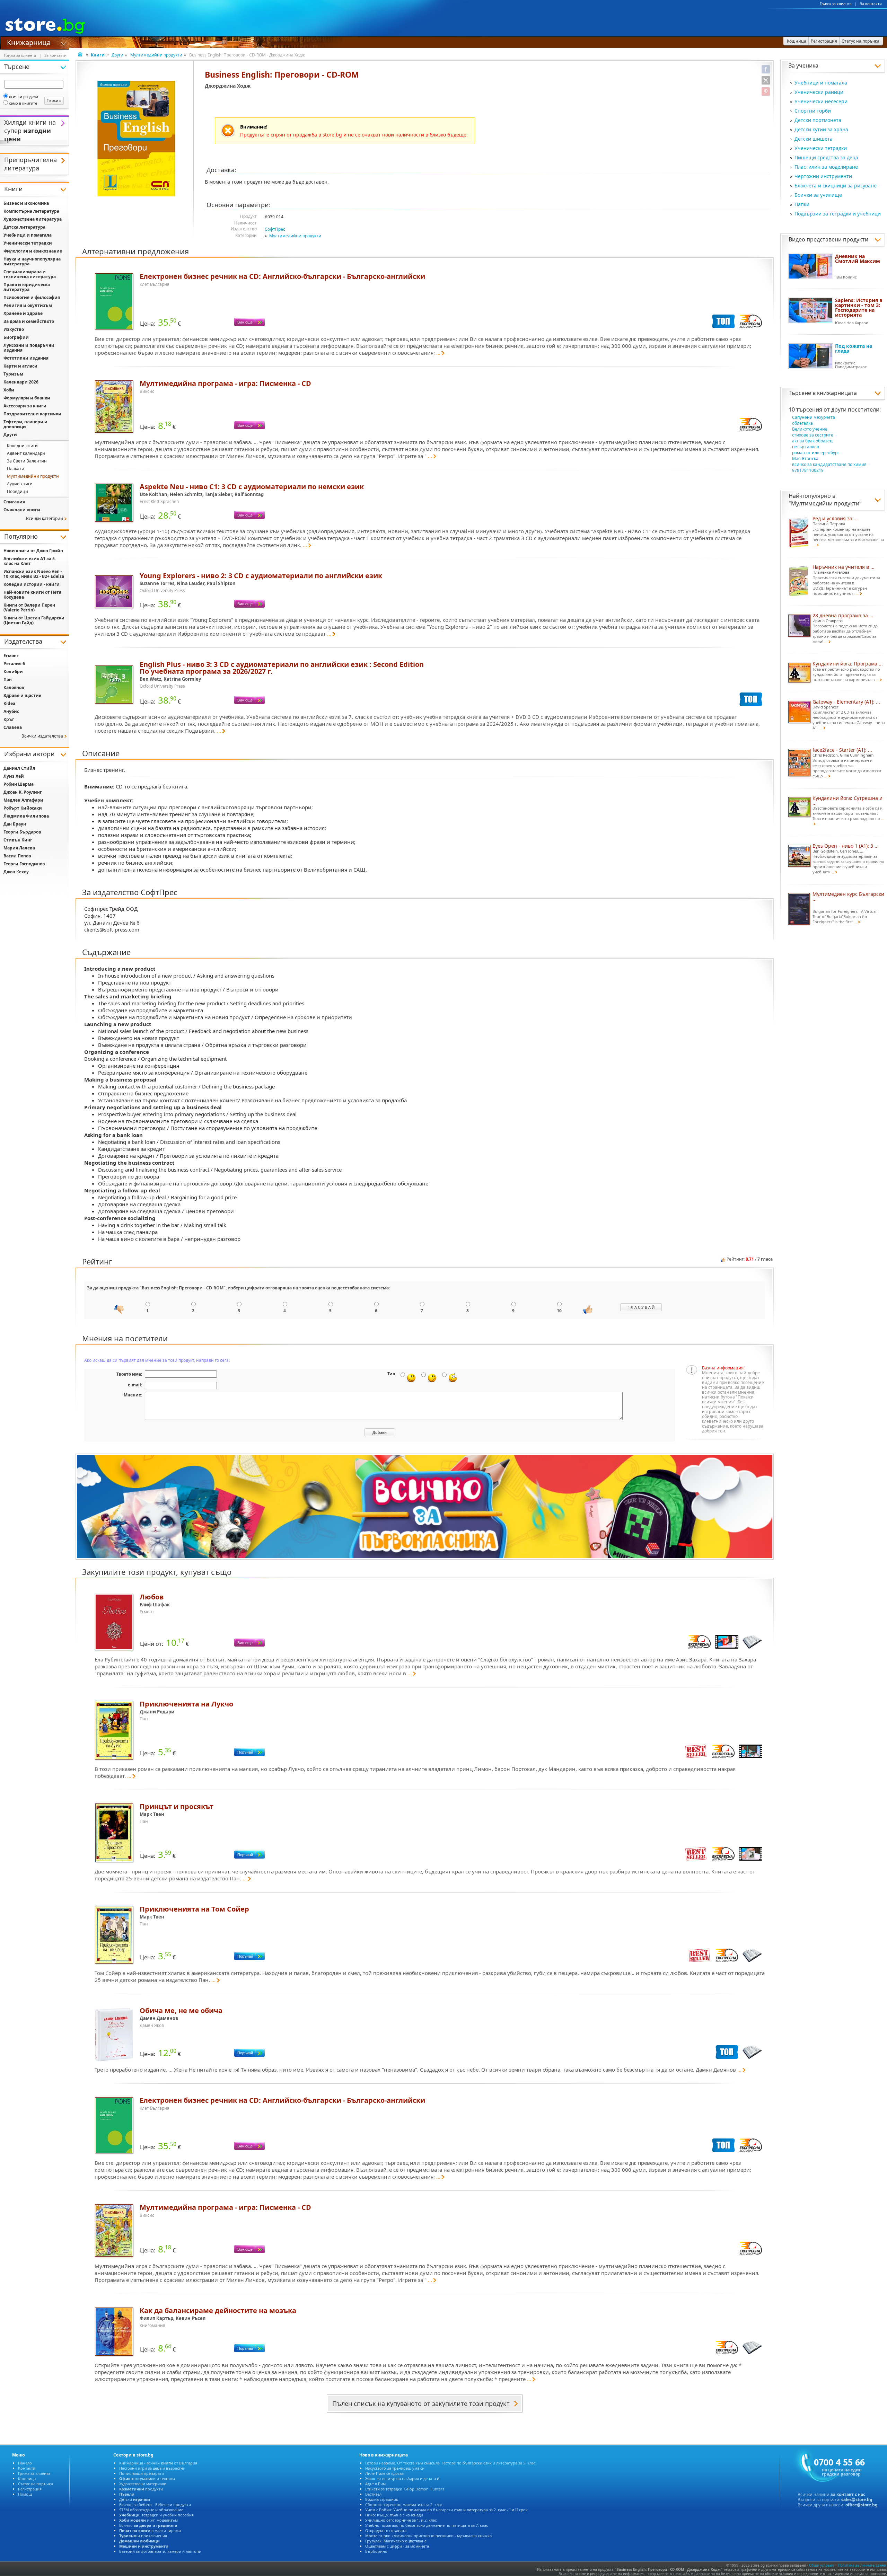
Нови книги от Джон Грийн (33, 551)
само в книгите (23, 103)
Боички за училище (818, 195)
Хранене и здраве (23, 313)
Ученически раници (819, 92)
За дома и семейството (29, 321)
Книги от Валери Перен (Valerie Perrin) (29, 607)
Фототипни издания (26, 358)
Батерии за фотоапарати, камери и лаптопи (160, 2551)
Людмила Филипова (26, 816)
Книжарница (29, 42)
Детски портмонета (818, 120)
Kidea (9, 703)
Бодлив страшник (382, 2499)
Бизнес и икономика (26, 203)
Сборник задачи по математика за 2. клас (404, 2504)
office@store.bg (862, 2505)
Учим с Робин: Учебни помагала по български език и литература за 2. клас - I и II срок (446, 2510)
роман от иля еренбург (816, 453)
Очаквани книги (22, 510)
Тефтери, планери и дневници (25, 424)
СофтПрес (275, 229)
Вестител (373, 2494)
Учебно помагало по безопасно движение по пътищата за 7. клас (427, 2525)
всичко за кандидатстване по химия (829, 464)
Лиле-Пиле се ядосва (384, 2473)
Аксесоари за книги (25, 406)
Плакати (16, 469)
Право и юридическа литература (27, 287)
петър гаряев (806, 447)
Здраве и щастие (22, 695)
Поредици (17, 491)
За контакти (871, 4)
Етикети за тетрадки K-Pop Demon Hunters (405, 2489)
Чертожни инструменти (823, 176)
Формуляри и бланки (27, 398)
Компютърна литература (31, 211)
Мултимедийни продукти (156, 55)
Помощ (25, 2494)
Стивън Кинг (18, 840)
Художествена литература (33, 219)
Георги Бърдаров (22, 832)
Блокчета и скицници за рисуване (836, 186)
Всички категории (45, 518)
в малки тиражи (150, 2530)
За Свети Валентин (27, 461)
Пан (8, 680)
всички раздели (24, 96)
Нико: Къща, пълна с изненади (394, 2515)
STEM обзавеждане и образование (151, 2510)
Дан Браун (15, 824)
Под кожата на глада (854, 348)
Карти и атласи (20, 366)
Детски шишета (814, 139)
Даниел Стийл (19, 768)
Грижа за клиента (836, 4)
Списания (14, 502)
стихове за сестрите (813, 435)
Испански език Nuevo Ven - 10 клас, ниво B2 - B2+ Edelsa (34, 574)
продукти (141, 2489)
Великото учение (810, 429)
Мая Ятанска (805, 458)
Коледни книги (22, 446)
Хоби (9, 390)
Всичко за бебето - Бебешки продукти (155, 2504)
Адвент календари (26, 453)
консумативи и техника (147, 2478)
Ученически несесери (821, 101)
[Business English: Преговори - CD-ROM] (136, 139)
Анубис (11, 711)
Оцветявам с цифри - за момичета (397, 2546)
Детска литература (24, 227)
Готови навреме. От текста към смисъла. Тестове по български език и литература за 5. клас (450, 2463)
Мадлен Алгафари (23, 800)
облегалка (802, 423)
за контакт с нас (848, 2494)
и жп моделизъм (148, 2520)
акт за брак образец (812, 441)
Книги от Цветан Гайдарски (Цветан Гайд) (34, 620)
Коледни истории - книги (32, 584)
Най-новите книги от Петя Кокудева (32, 595)
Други (117, 55)
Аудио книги (20, 484)
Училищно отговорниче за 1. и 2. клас (401, 2520)
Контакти (27, 2468)
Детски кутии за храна (821, 129)
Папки (802, 204)
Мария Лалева (19, 848)
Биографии (16, 337)
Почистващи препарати (142, 2473)
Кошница (27, 2478)
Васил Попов (17, 856)
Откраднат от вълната (386, 2530)
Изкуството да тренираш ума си (395, 2468)
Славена (13, 727)
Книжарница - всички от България (158, 2463)
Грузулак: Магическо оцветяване (396, 2541)
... (438, 353)
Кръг (9, 719)
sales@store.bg (857, 2500)
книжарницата (837, 393)
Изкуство (14, 329)
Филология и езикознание (33, 251)
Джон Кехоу (16, 872)
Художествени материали (143, 2484)
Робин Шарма (19, 784)
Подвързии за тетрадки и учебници (838, 214)
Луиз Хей (14, 776)
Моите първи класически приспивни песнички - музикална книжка (428, 2536)
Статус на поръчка (36, 2484)
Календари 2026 (21, 382)
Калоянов (14, 687)
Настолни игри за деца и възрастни (152, 2468)
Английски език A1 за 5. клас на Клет (30, 561)
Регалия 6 (14, 664)
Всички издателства (42, 736)
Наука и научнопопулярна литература (32, 261)
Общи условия (822, 2565)
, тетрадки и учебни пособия (156, 2515)
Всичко (148, 2525)
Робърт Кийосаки (23, 808)
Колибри (13, 672)
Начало (25, 2463)
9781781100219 (808, 470)
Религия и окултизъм (28, 305)
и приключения (143, 2536)
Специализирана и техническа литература (30, 274)
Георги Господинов (24, 864)
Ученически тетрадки (821, 148)
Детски (135, 2499)
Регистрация (30, 2489)
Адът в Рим (375, 2484)
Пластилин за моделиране (826, 167)
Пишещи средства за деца (826, 157)
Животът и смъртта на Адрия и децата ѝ (402, 2478)
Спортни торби (813, 111)
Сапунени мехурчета (814, 417)
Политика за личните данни (862, 2565)
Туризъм (13, 374)
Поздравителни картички (32, 414)
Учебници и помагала (821, 83)
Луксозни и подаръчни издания (29, 348)
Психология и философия (32, 297)
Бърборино (376, 2551)
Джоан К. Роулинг (23, 792)
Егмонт (11, 656)
